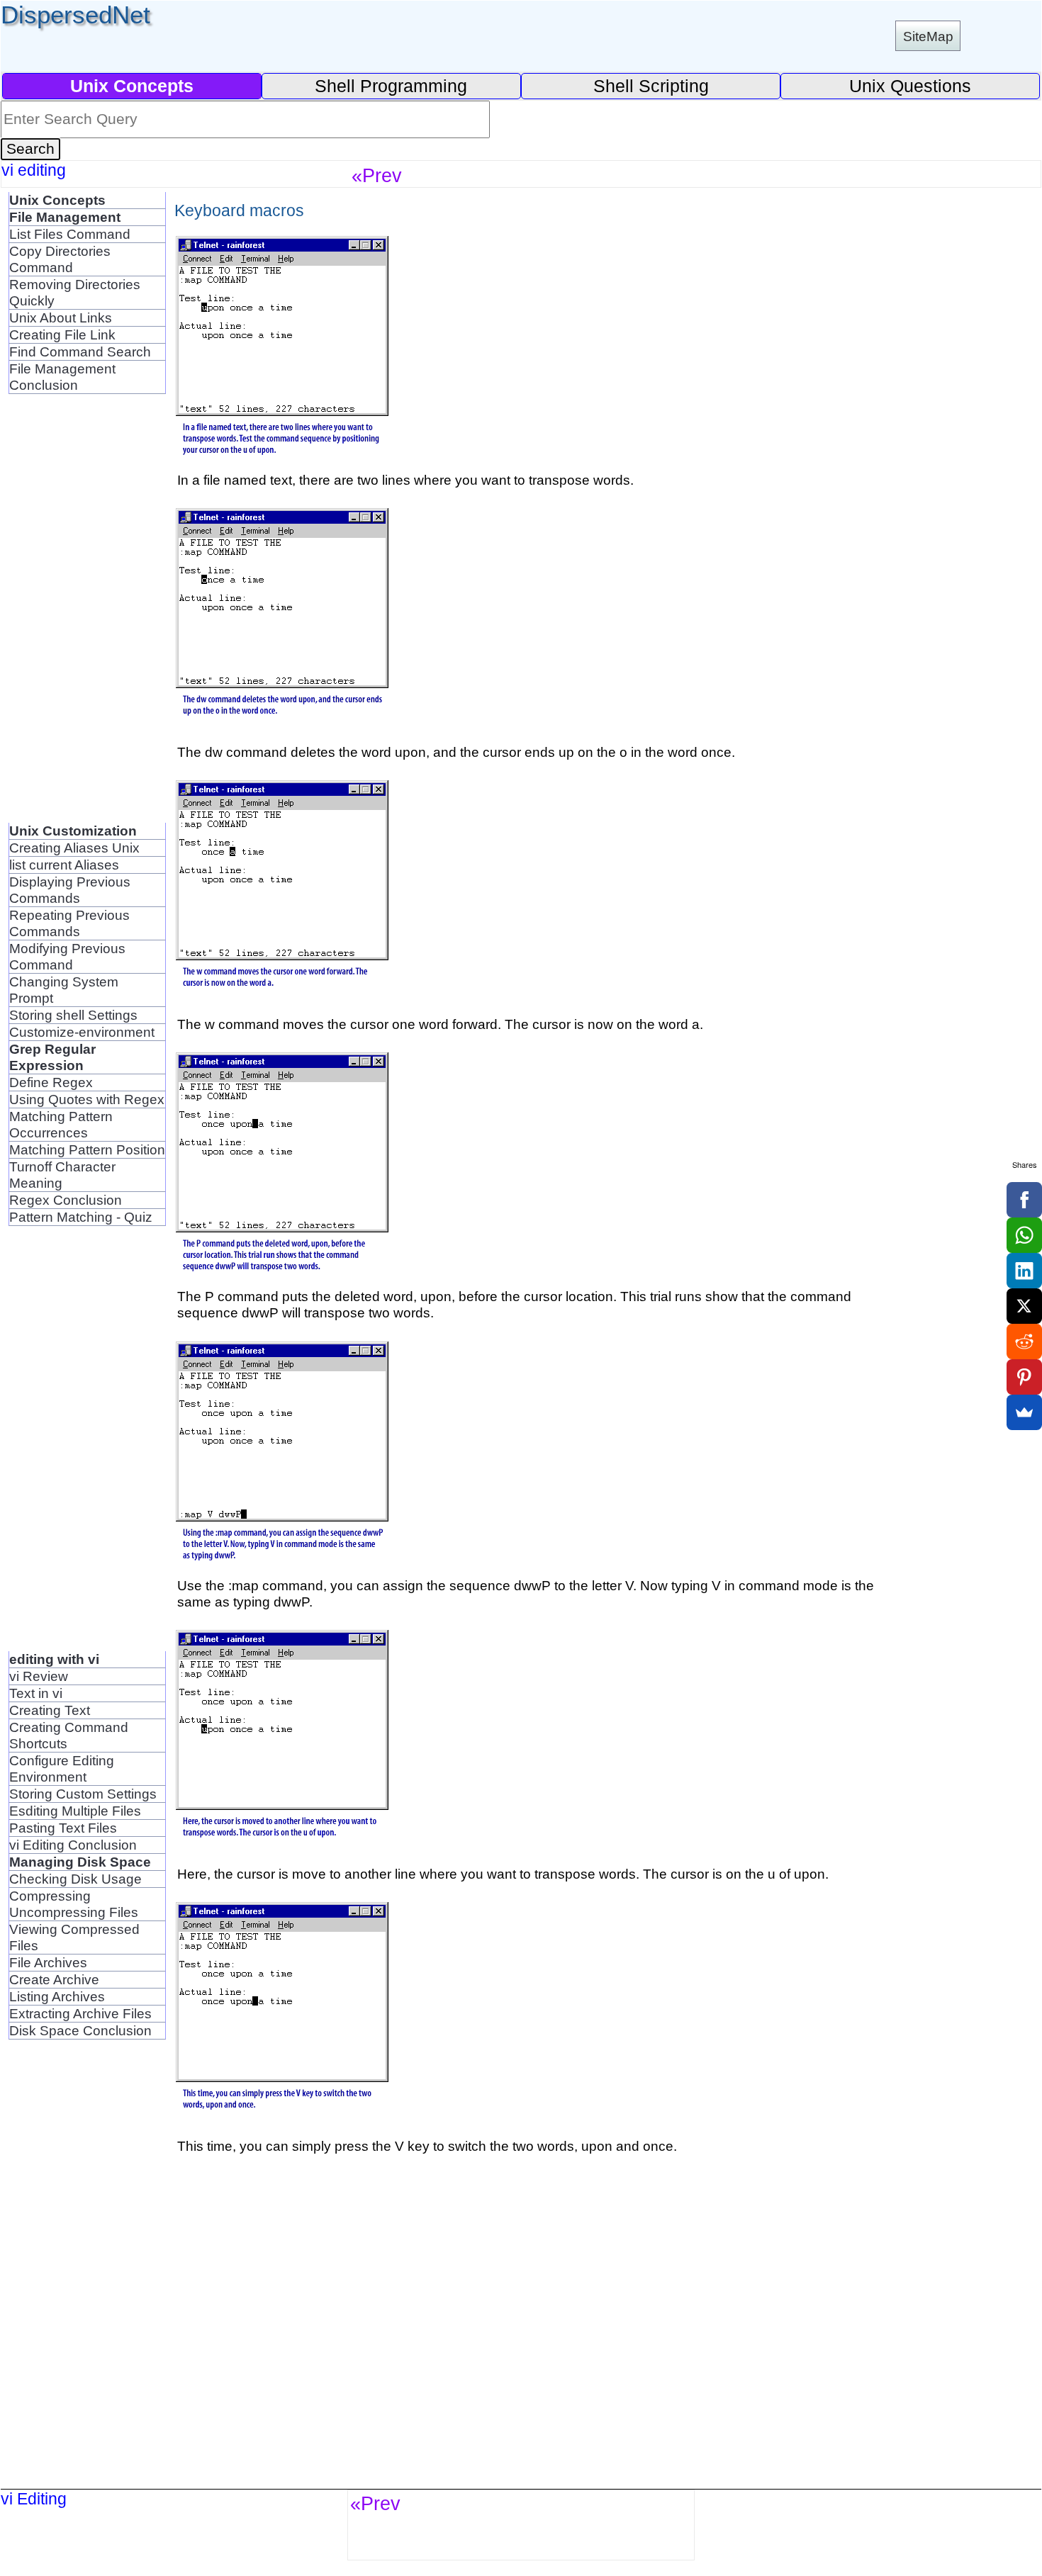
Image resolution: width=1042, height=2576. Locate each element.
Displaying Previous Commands (70, 890)
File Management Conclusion (62, 377)
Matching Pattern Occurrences (61, 1124)
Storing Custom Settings (83, 1794)
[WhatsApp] (1024, 1235)
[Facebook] (1024, 1200)
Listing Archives (57, 1996)
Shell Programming (391, 86)
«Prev (377, 175)
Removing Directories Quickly (75, 292)
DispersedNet (75, 15)
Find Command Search (80, 351)
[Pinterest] (1024, 1377)
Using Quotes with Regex (87, 1099)
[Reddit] (1024, 1342)
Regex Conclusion (66, 1200)
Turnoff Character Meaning (62, 1175)
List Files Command (70, 234)
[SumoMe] (1024, 1412)
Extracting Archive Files (80, 2013)
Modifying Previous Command (67, 956)
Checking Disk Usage (75, 1879)
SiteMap (928, 36)
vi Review (39, 1676)
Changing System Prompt (64, 990)
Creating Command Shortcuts (69, 1735)
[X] (1024, 1306)
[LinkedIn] (1024, 1271)
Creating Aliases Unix (74, 848)
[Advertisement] (65, 607)
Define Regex (51, 1082)
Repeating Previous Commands (69, 923)
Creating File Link (62, 334)
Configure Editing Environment (62, 1768)
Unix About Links (61, 317)
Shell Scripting (651, 86)
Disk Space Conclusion (80, 2030)
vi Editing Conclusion (73, 1845)
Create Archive (54, 1979)
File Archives (48, 1962)
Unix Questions (910, 86)
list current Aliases (64, 865)
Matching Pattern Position (87, 1149)
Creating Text (50, 1710)
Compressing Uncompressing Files (74, 1904)
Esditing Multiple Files (75, 1811)
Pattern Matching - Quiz (81, 1217)
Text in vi (36, 1693)
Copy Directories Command (60, 259)
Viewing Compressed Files (74, 1937)
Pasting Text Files (63, 1828)
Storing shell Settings (73, 1015)
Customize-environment (82, 1032)
